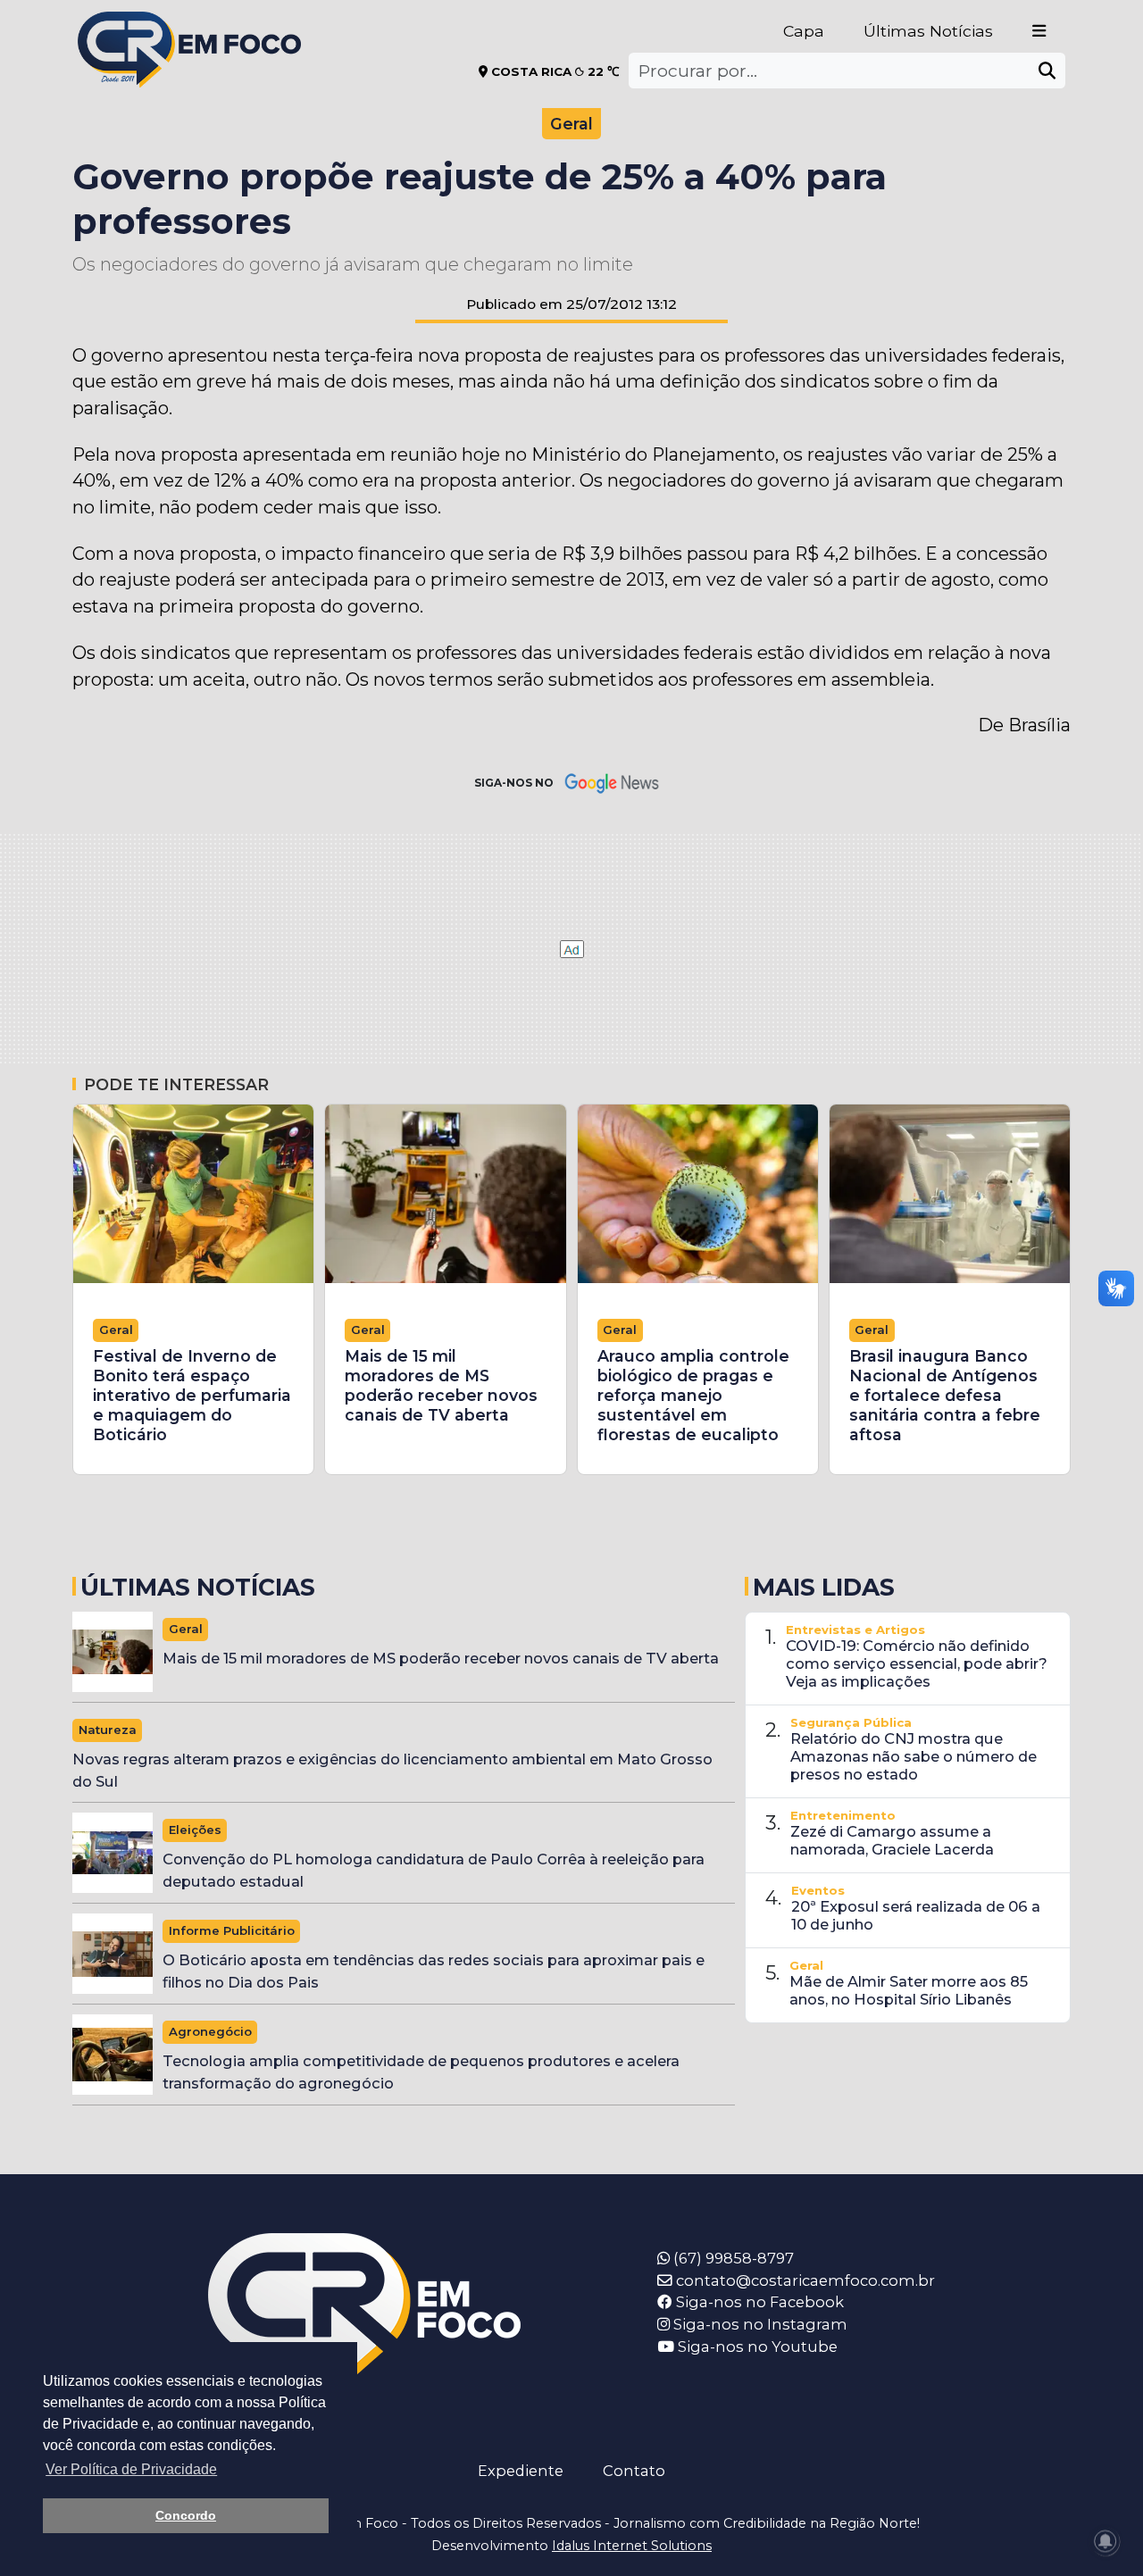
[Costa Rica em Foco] (189, 26)
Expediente (521, 2471)
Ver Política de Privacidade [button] (131, 2469)
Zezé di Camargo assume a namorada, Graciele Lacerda (892, 1840)
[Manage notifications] (1105, 2541)
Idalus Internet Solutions (632, 2546)
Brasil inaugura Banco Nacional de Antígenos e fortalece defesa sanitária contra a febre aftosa (945, 1395)
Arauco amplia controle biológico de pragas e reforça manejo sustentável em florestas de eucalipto (693, 1395)
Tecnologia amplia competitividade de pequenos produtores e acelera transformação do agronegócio (421, 2072)
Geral (571, 124)
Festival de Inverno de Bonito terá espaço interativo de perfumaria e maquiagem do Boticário (192, 1395)
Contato (634, 2471)
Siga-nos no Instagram (759, 2324)
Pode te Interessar (176, 1084)
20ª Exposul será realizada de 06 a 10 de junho (916, 1915)
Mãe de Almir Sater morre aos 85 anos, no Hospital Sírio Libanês (909, 1990)
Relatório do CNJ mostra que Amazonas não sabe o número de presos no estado (914, 1756)
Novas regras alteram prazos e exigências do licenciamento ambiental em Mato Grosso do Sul (392, 1770)
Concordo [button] (186, 2515)
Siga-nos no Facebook (758, 2302)
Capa (804, 31)
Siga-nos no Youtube (756, 2347)
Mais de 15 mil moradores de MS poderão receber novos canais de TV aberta (441, 1385)
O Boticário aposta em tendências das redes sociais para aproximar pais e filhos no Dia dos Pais (434, 1971)
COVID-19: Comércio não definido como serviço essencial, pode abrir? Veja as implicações (917, 1663)
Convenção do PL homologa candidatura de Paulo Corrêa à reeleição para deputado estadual (434, 1870)
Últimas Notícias (928, 31)
